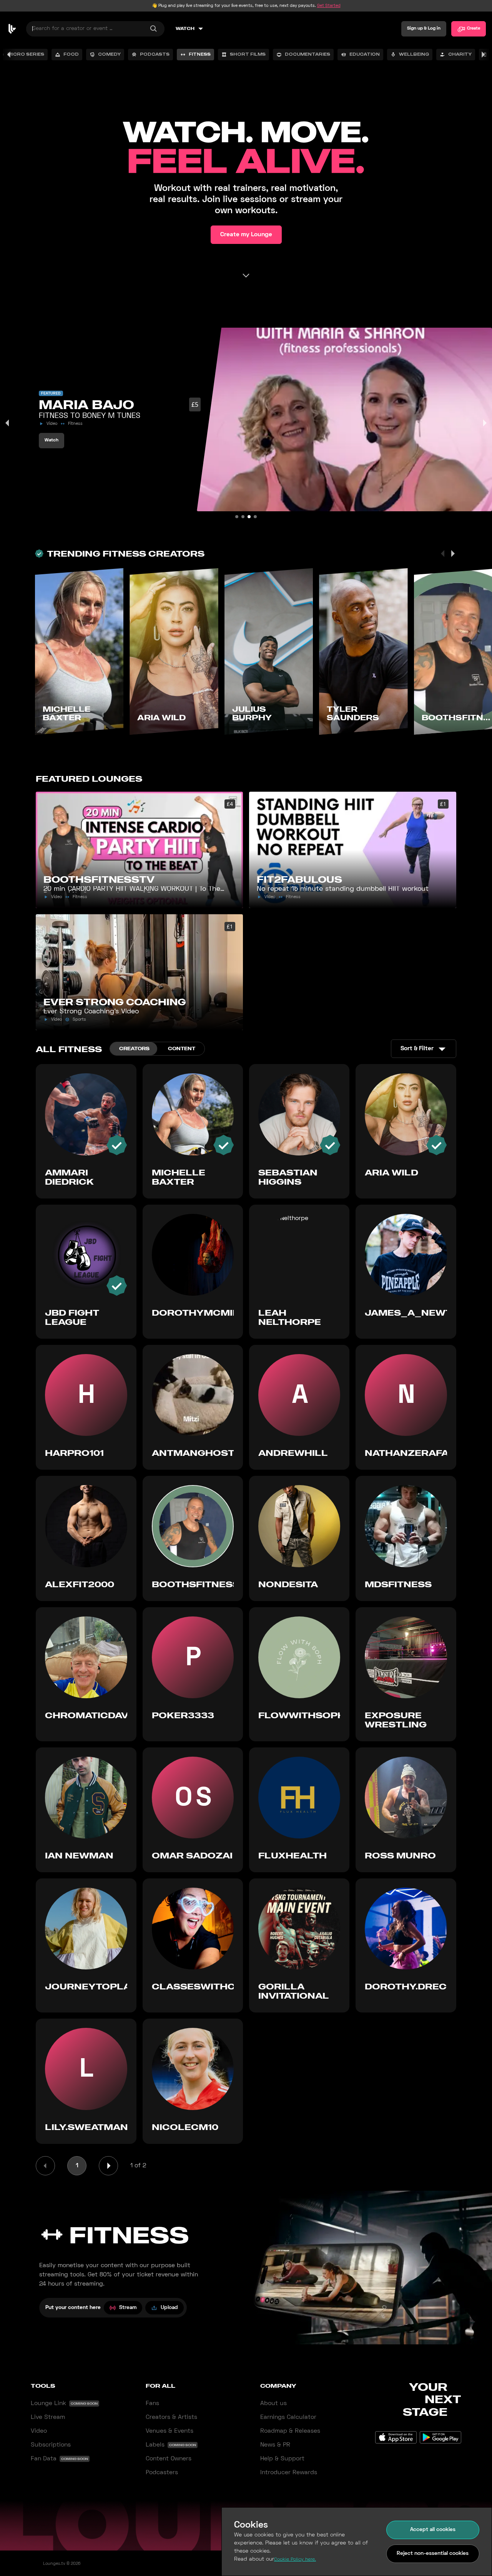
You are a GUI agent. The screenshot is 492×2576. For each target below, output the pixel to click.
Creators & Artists (171, 2417)
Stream (128, 2308)
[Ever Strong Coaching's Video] (255, 517)
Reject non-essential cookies (433, 2554)
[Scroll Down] (246, 275)
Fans (152, 2404)
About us (273, 2404)
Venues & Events (170, 2431)
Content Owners (169, 2459)
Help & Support (282, 2459)
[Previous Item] (8, 423)
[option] (67, 55)
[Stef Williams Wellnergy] (237, 517)
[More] (483, 55)
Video (39, 2431)
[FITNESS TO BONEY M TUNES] (249, 517)
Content (182, 1048)
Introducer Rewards (289, 2473)
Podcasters (162, 2473)
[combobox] (95, 29)
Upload (169, 2308)
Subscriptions (51, 2445)
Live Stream (48, 2417)
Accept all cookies (433, 2530)
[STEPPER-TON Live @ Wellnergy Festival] (243, 517)
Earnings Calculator (288, 2417)
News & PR (275, 2445)
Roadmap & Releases (290, 2431)
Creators (134, 1048)
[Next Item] (484, 423)
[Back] (9, 55)
